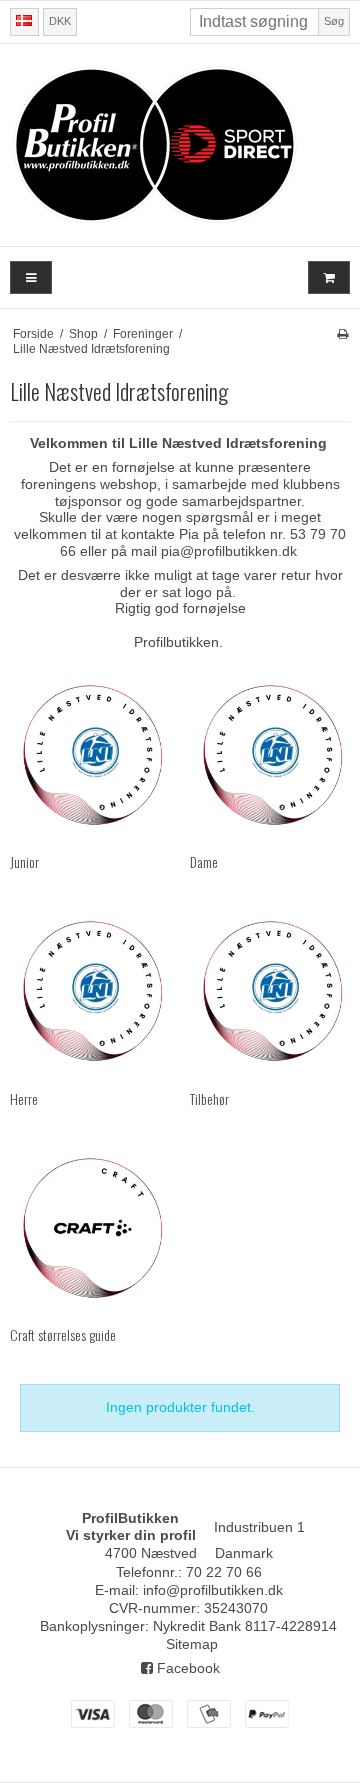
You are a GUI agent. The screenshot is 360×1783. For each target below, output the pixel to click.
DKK (60, 21)
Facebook (186, 1668)
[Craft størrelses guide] (90, 1228)
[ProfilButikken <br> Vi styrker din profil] (180, 145)
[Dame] (270, 755)
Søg (334, 21)
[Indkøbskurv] (329, 277)
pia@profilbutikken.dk (229, 551)
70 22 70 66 (224, 1572)
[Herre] (90, 991)
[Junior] (90, 755)
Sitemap (192, 1644)
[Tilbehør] (270, 991)
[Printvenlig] (342, 334)
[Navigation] (31, 277)
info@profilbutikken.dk (213, 1590)
